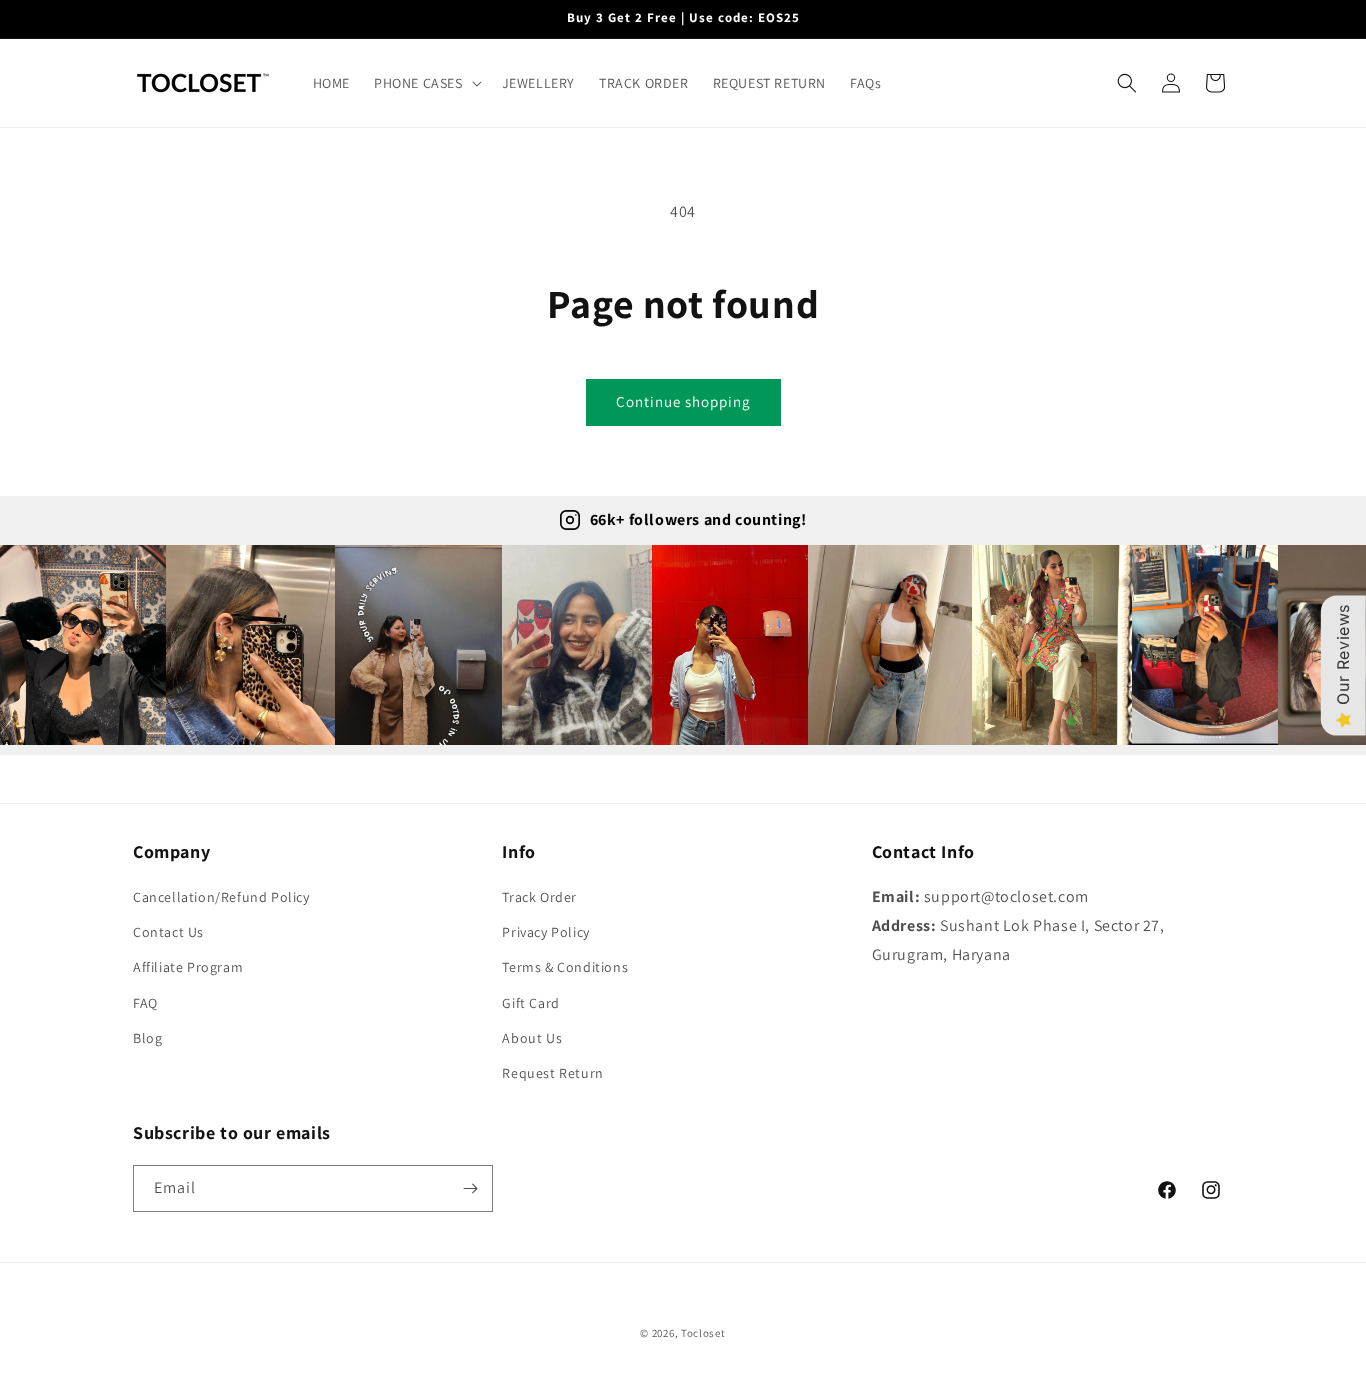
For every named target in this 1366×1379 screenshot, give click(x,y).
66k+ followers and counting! (698, 519)
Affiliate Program (188, 967)
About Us (532, 1038)
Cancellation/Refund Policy (221, 897)
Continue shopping (683, 401)
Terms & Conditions (565, 967)
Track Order (539, 897)
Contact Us (168, 932)
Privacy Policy (545, 932)
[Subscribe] (470, 1188)
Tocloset (703, 1333)
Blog (147, 1038)
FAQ (145, 1003)
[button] (426, 83)
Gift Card (530, 1003)
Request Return (552, 1073)
